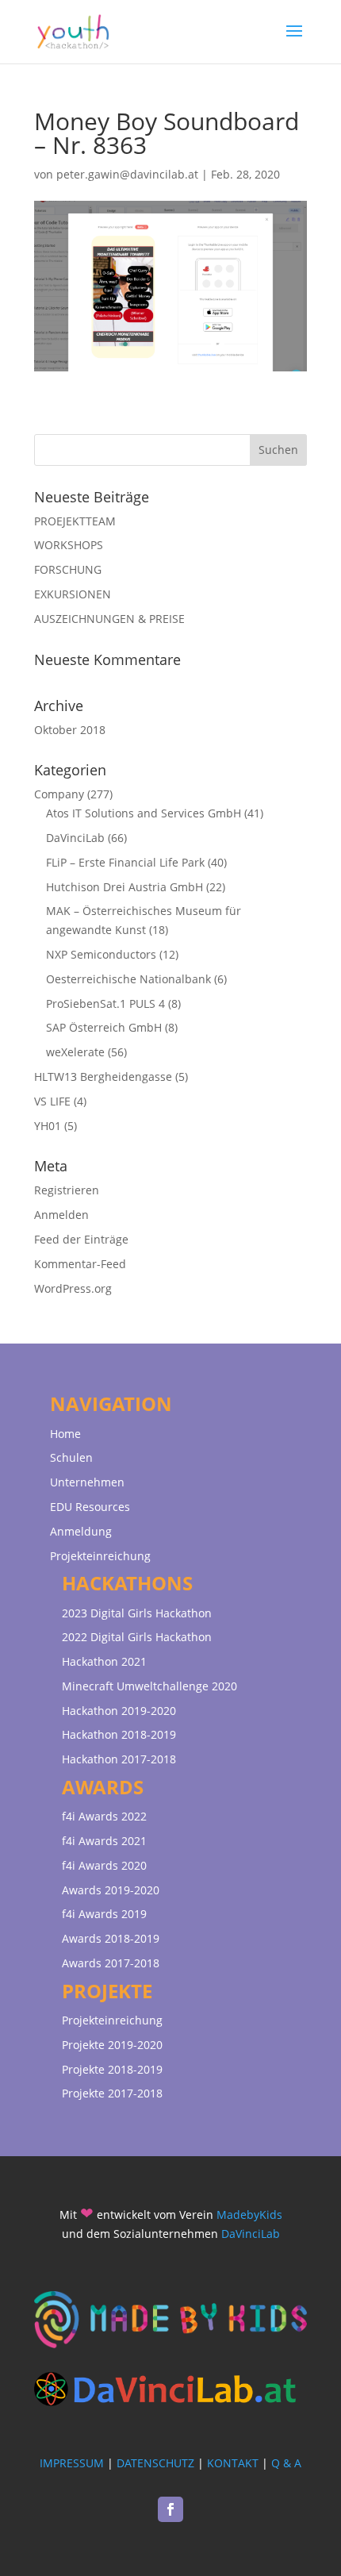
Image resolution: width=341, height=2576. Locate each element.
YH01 (48, 1126)
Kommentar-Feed (80, 1264)
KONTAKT (233, 2463)
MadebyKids (249, 2215)
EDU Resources (90, 1507)
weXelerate (75, 1052)
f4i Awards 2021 (104, 1841)
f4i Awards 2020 (104, 1865)
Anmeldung (81, 1531)
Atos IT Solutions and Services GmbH (144, 813)
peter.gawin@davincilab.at (127, 174)
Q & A (286, 2463)
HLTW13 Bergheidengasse (103, 1077)
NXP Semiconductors (101, 954)
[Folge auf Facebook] (170, 2509)
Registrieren (67, 1190)
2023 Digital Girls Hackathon (137, 1613)
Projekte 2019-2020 (112, 2045)
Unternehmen (87, 1482)
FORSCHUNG (68, 569)
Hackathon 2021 (104, 1661)
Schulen (71, 1457)
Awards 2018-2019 (111, 1938)
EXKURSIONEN (73, 594)
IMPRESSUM (72, 2463)
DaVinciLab (75, 838)
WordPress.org (73, 1288)
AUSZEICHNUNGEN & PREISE (109, 619)
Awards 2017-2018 (111, 1963)
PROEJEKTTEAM (75, 521)
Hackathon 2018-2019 (119, 1734)
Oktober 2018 (70, 730)
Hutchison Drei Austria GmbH (125, 887)
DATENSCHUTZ (155, 2463)
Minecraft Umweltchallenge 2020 (149, 1686)
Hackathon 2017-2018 (119, 1759)
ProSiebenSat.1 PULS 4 (105, 1003)
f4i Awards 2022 (104, 1816)
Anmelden (61, 1215)
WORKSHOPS (69, 545)
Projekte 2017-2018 (112, 2093)
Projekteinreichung (100, 1556)
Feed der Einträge (81, 1239)
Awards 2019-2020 (111, 1890)
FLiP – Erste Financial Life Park (125, 862)
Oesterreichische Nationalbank (128, 979)
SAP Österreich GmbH (104, 1027)
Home (65, 1434)
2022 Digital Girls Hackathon (137, 1637)
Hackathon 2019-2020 (119, 1711)
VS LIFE (52, 1101)
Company (59, 794)
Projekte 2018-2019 (112, 2069)
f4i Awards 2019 (104, 1914)
